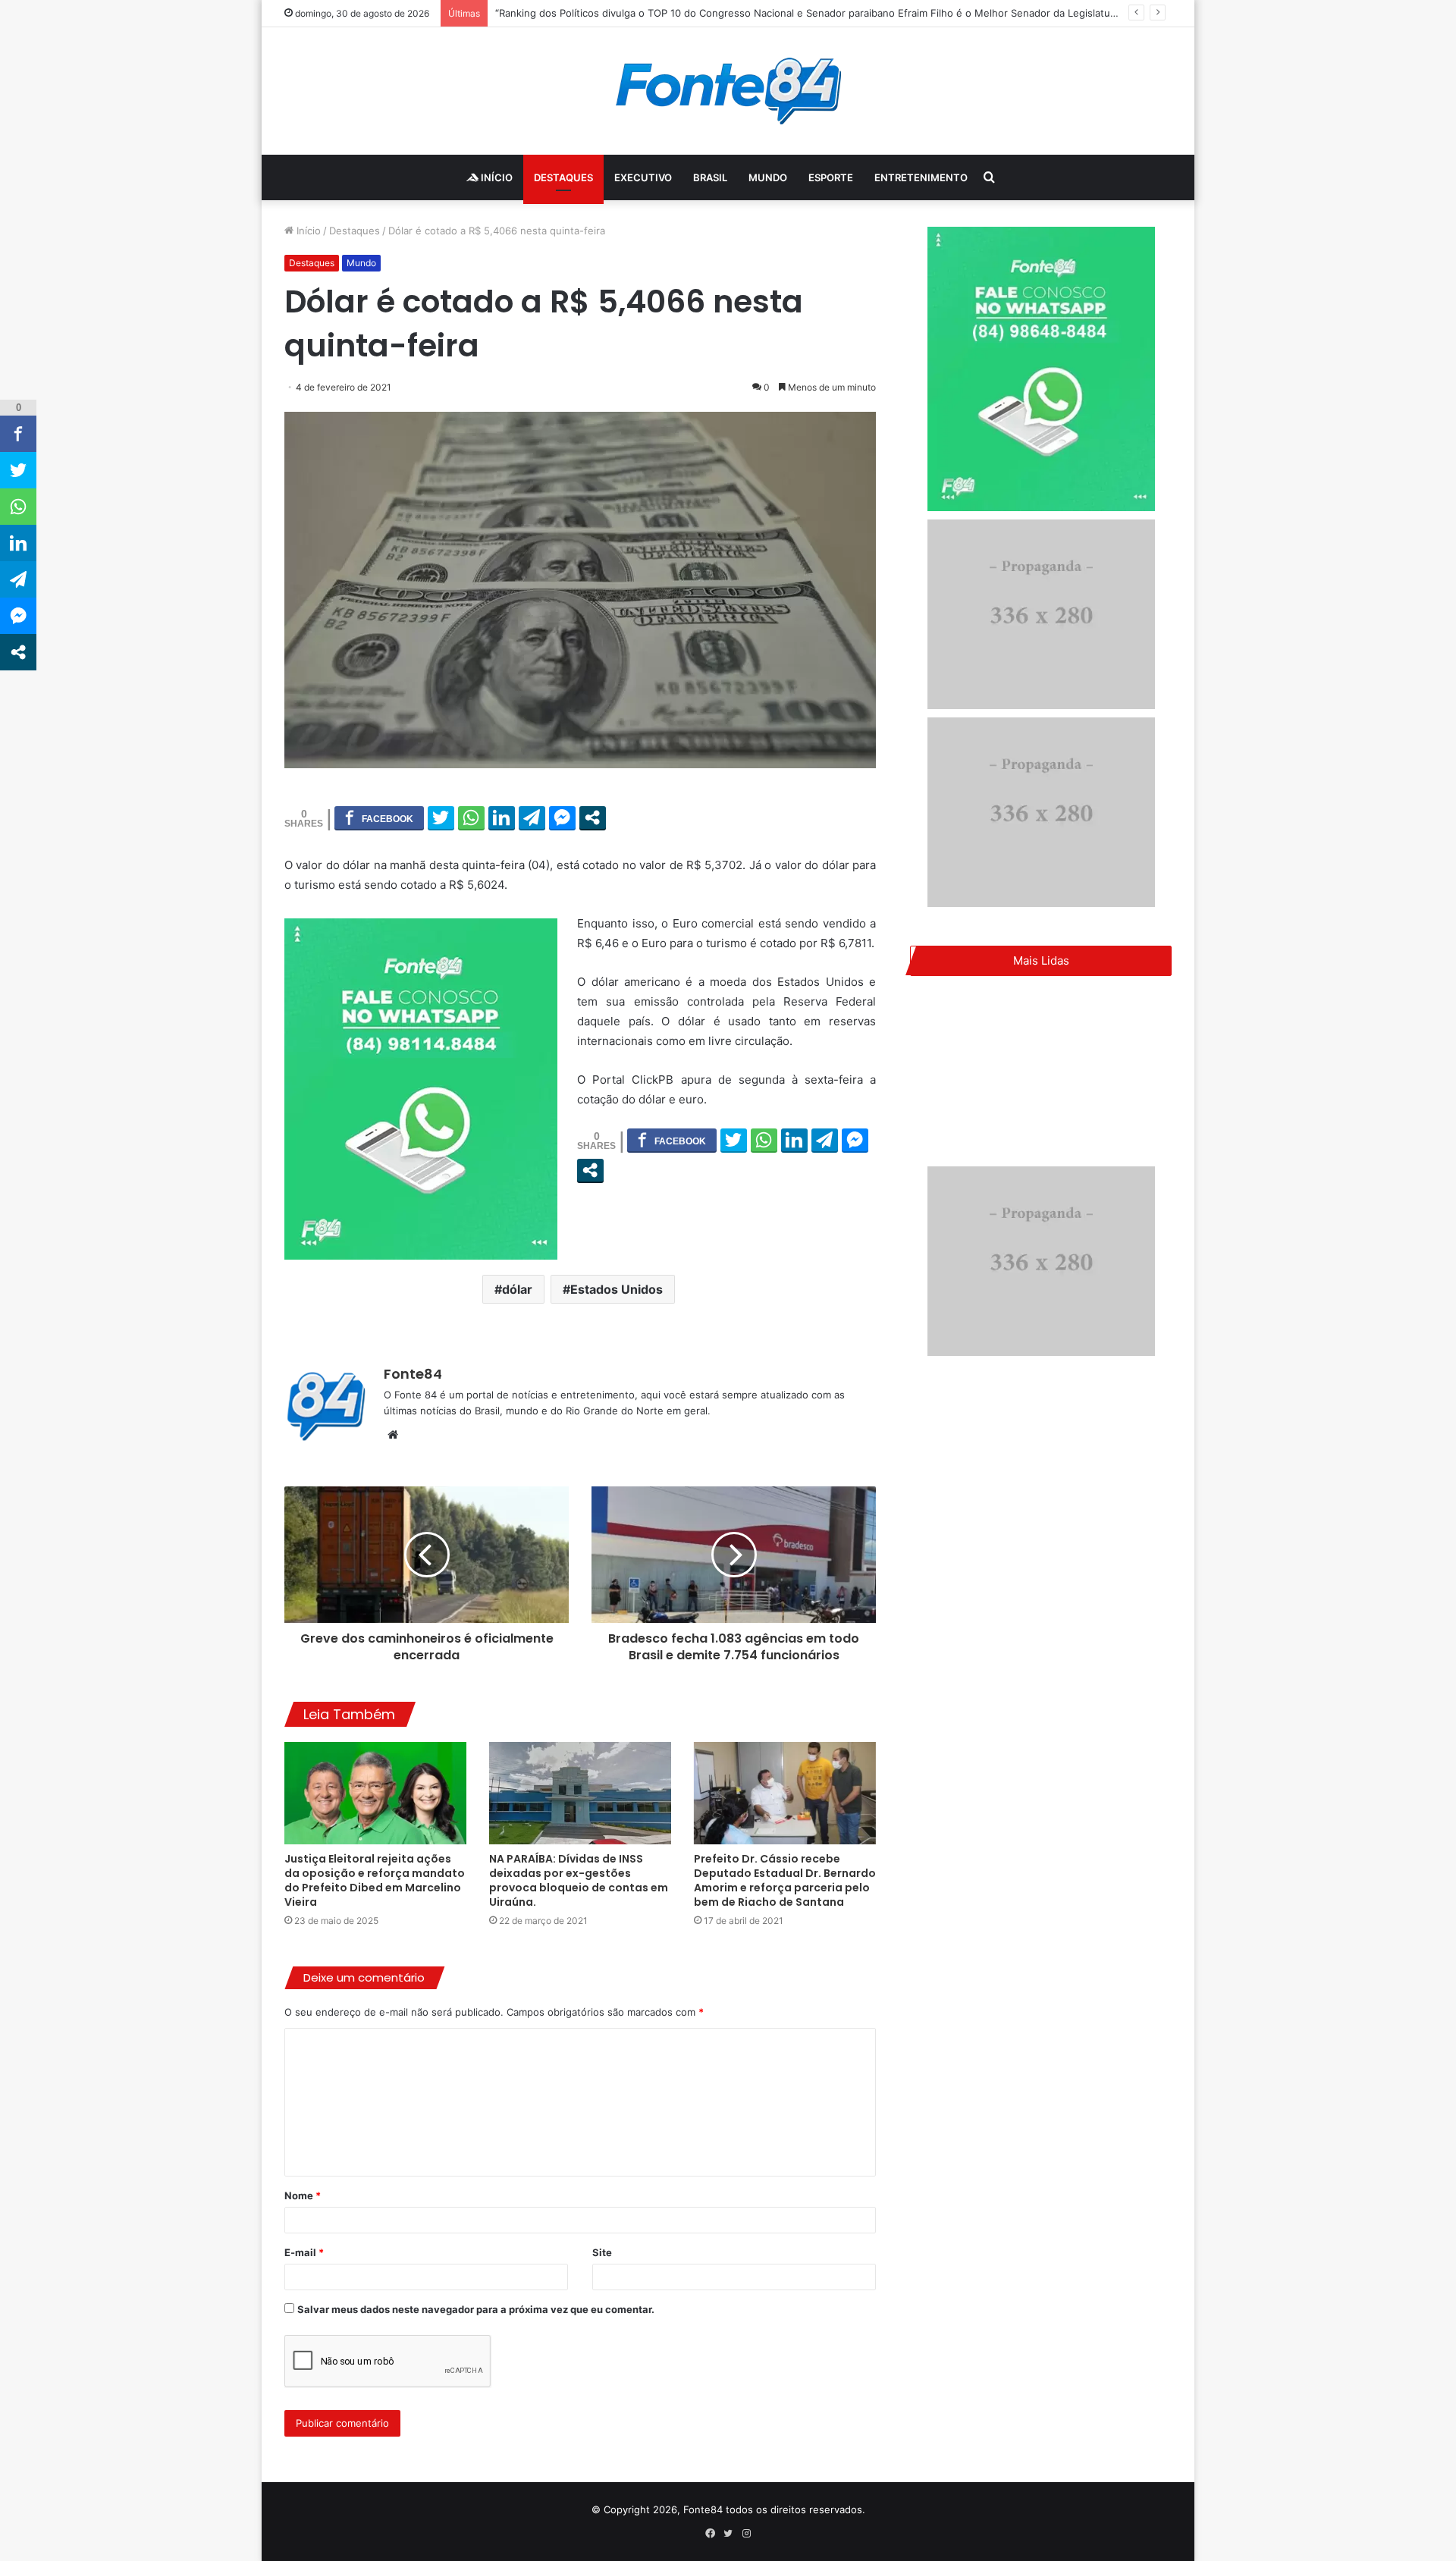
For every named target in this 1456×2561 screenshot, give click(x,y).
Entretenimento (921, 177)
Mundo (768, 177)
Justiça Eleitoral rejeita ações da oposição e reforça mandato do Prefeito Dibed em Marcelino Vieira (375, 1880)
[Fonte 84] (728, 91)
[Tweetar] (441, 818)
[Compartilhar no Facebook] (379, 818)
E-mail (304, 2252)
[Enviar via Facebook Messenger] (562, 818)
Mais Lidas (1041, 960)
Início (496, 177)
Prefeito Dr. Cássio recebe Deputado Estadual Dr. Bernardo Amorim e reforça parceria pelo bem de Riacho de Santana (785, 1880)
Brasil (710, 177)
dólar (517, 1289)
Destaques (563, 177)
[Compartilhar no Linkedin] (502, 818)
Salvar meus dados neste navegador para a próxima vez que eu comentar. (476, 2309)
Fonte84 (413, 1374)
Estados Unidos (617, 1289)
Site (602, 2252)
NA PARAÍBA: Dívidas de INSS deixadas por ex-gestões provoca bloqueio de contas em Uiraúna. (579, 1880)
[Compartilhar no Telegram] (532, 818)
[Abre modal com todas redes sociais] (593, 818)
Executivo (643, 177)
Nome (303, 2195)
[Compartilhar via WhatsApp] (471, 818)
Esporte (831, 177)
